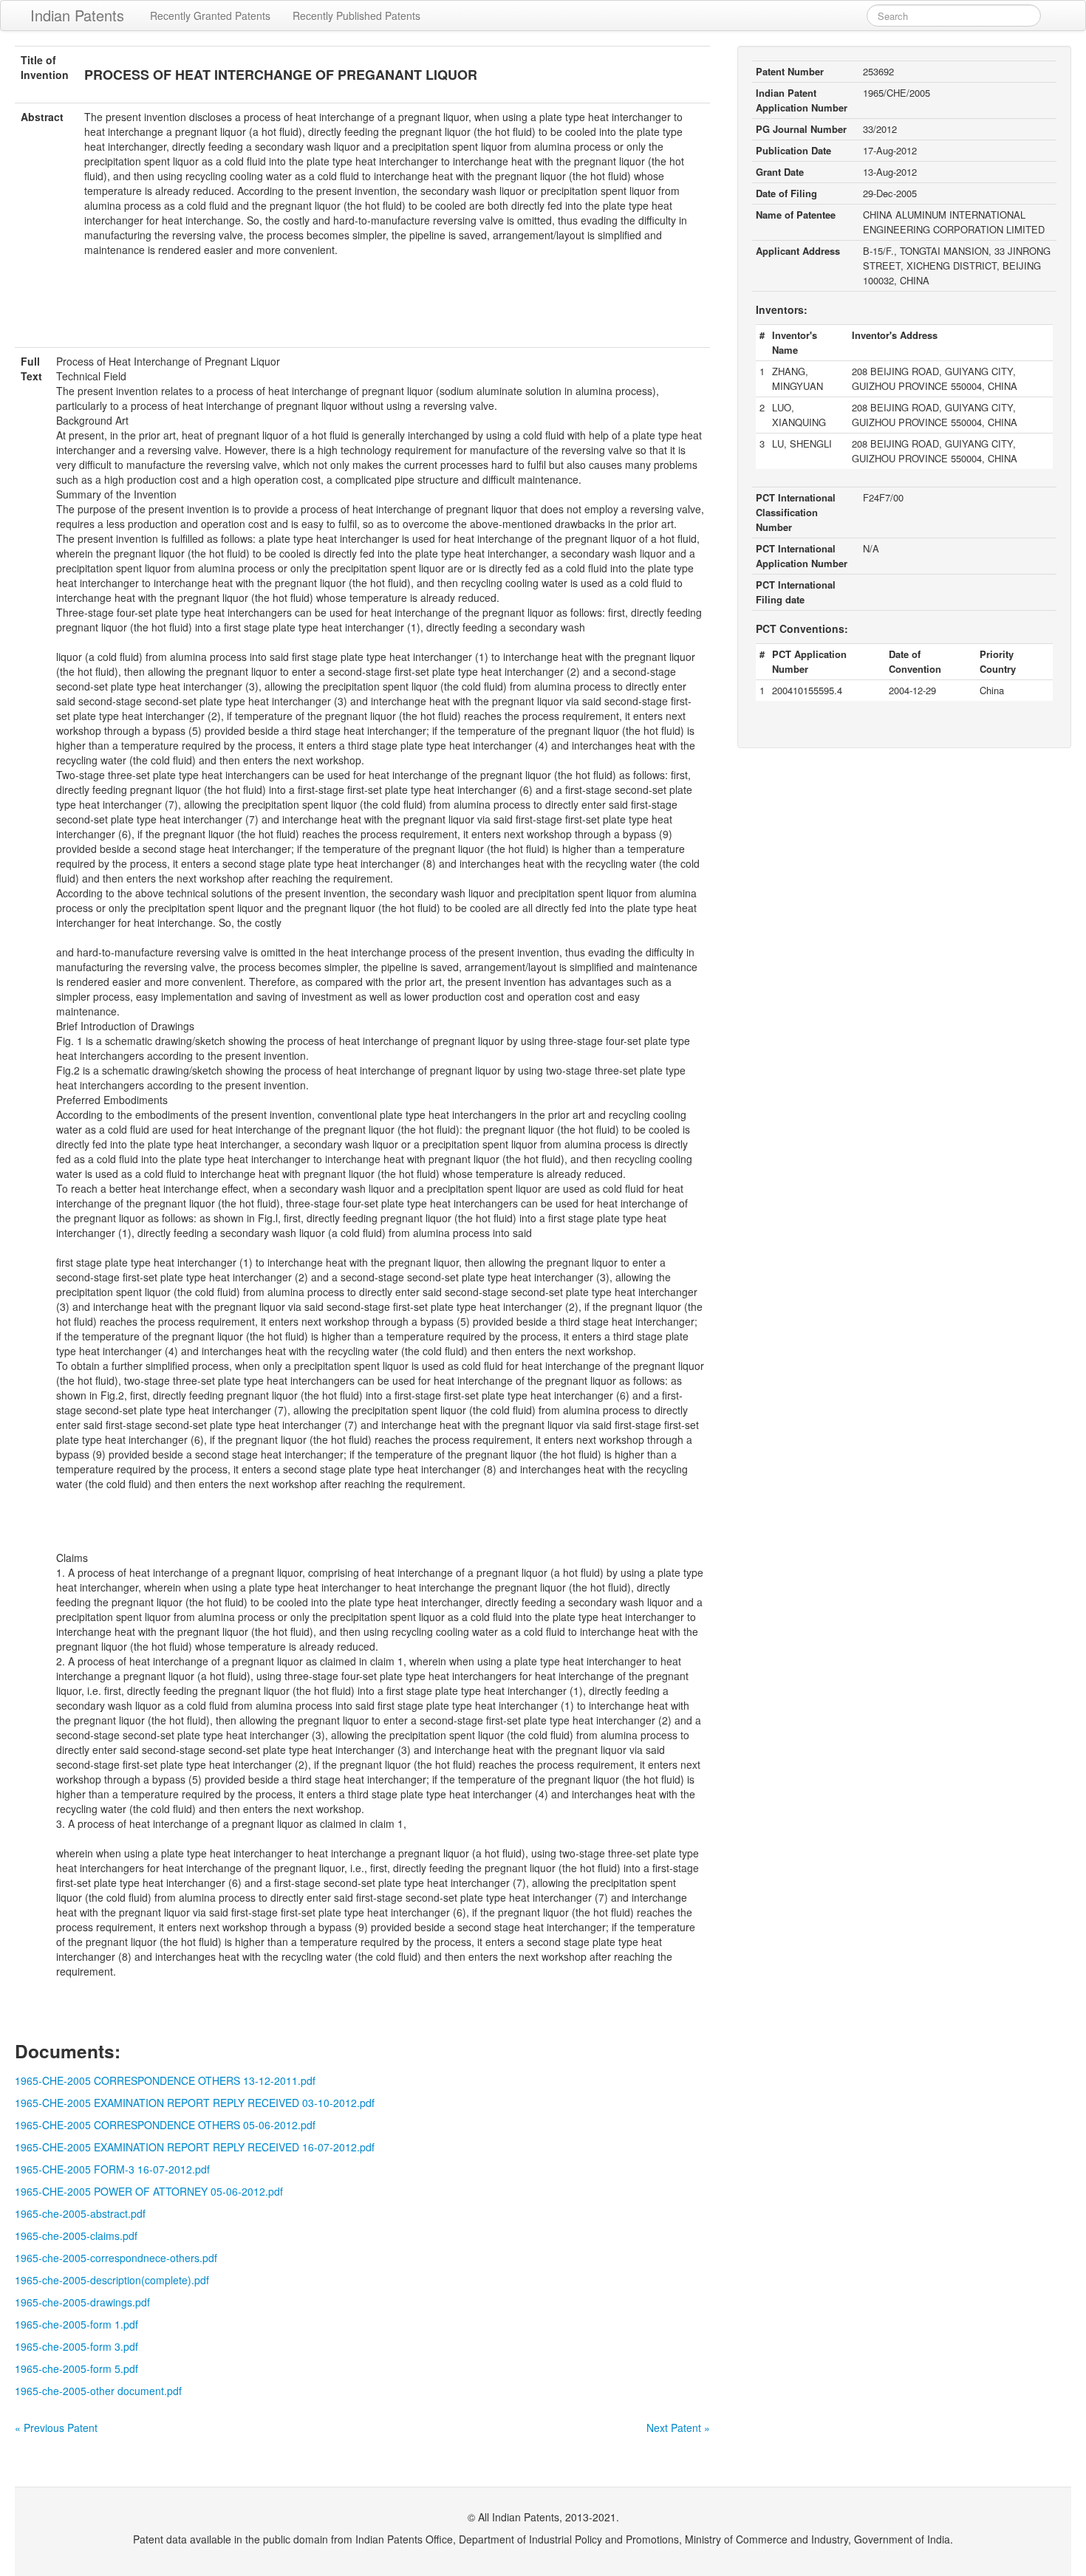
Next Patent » (678, 2428)
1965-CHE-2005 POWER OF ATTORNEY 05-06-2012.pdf (149, 2191)
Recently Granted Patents (210, 16)
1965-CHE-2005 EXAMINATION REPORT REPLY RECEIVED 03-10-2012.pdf (195, 2103)
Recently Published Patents (356, 16)
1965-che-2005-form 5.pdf (76, 2368)
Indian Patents (77, 15)
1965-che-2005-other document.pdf (98, 2391)
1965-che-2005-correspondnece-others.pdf (116, 2258)
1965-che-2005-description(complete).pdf (112, 2280)
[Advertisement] (363, 311)
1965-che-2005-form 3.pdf (76, 2346)
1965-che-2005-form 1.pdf (76, 2324)
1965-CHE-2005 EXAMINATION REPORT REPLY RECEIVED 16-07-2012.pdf (195, 2147)
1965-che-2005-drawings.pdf (82, 2302)
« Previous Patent (56, 2428)
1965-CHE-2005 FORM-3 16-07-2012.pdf (112, 2169)
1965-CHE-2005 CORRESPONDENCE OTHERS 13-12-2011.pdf (165, 2080)
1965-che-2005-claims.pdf (76, 2236)
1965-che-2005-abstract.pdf (80, 2213)
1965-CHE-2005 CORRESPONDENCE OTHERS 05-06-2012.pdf (165, 2125)
